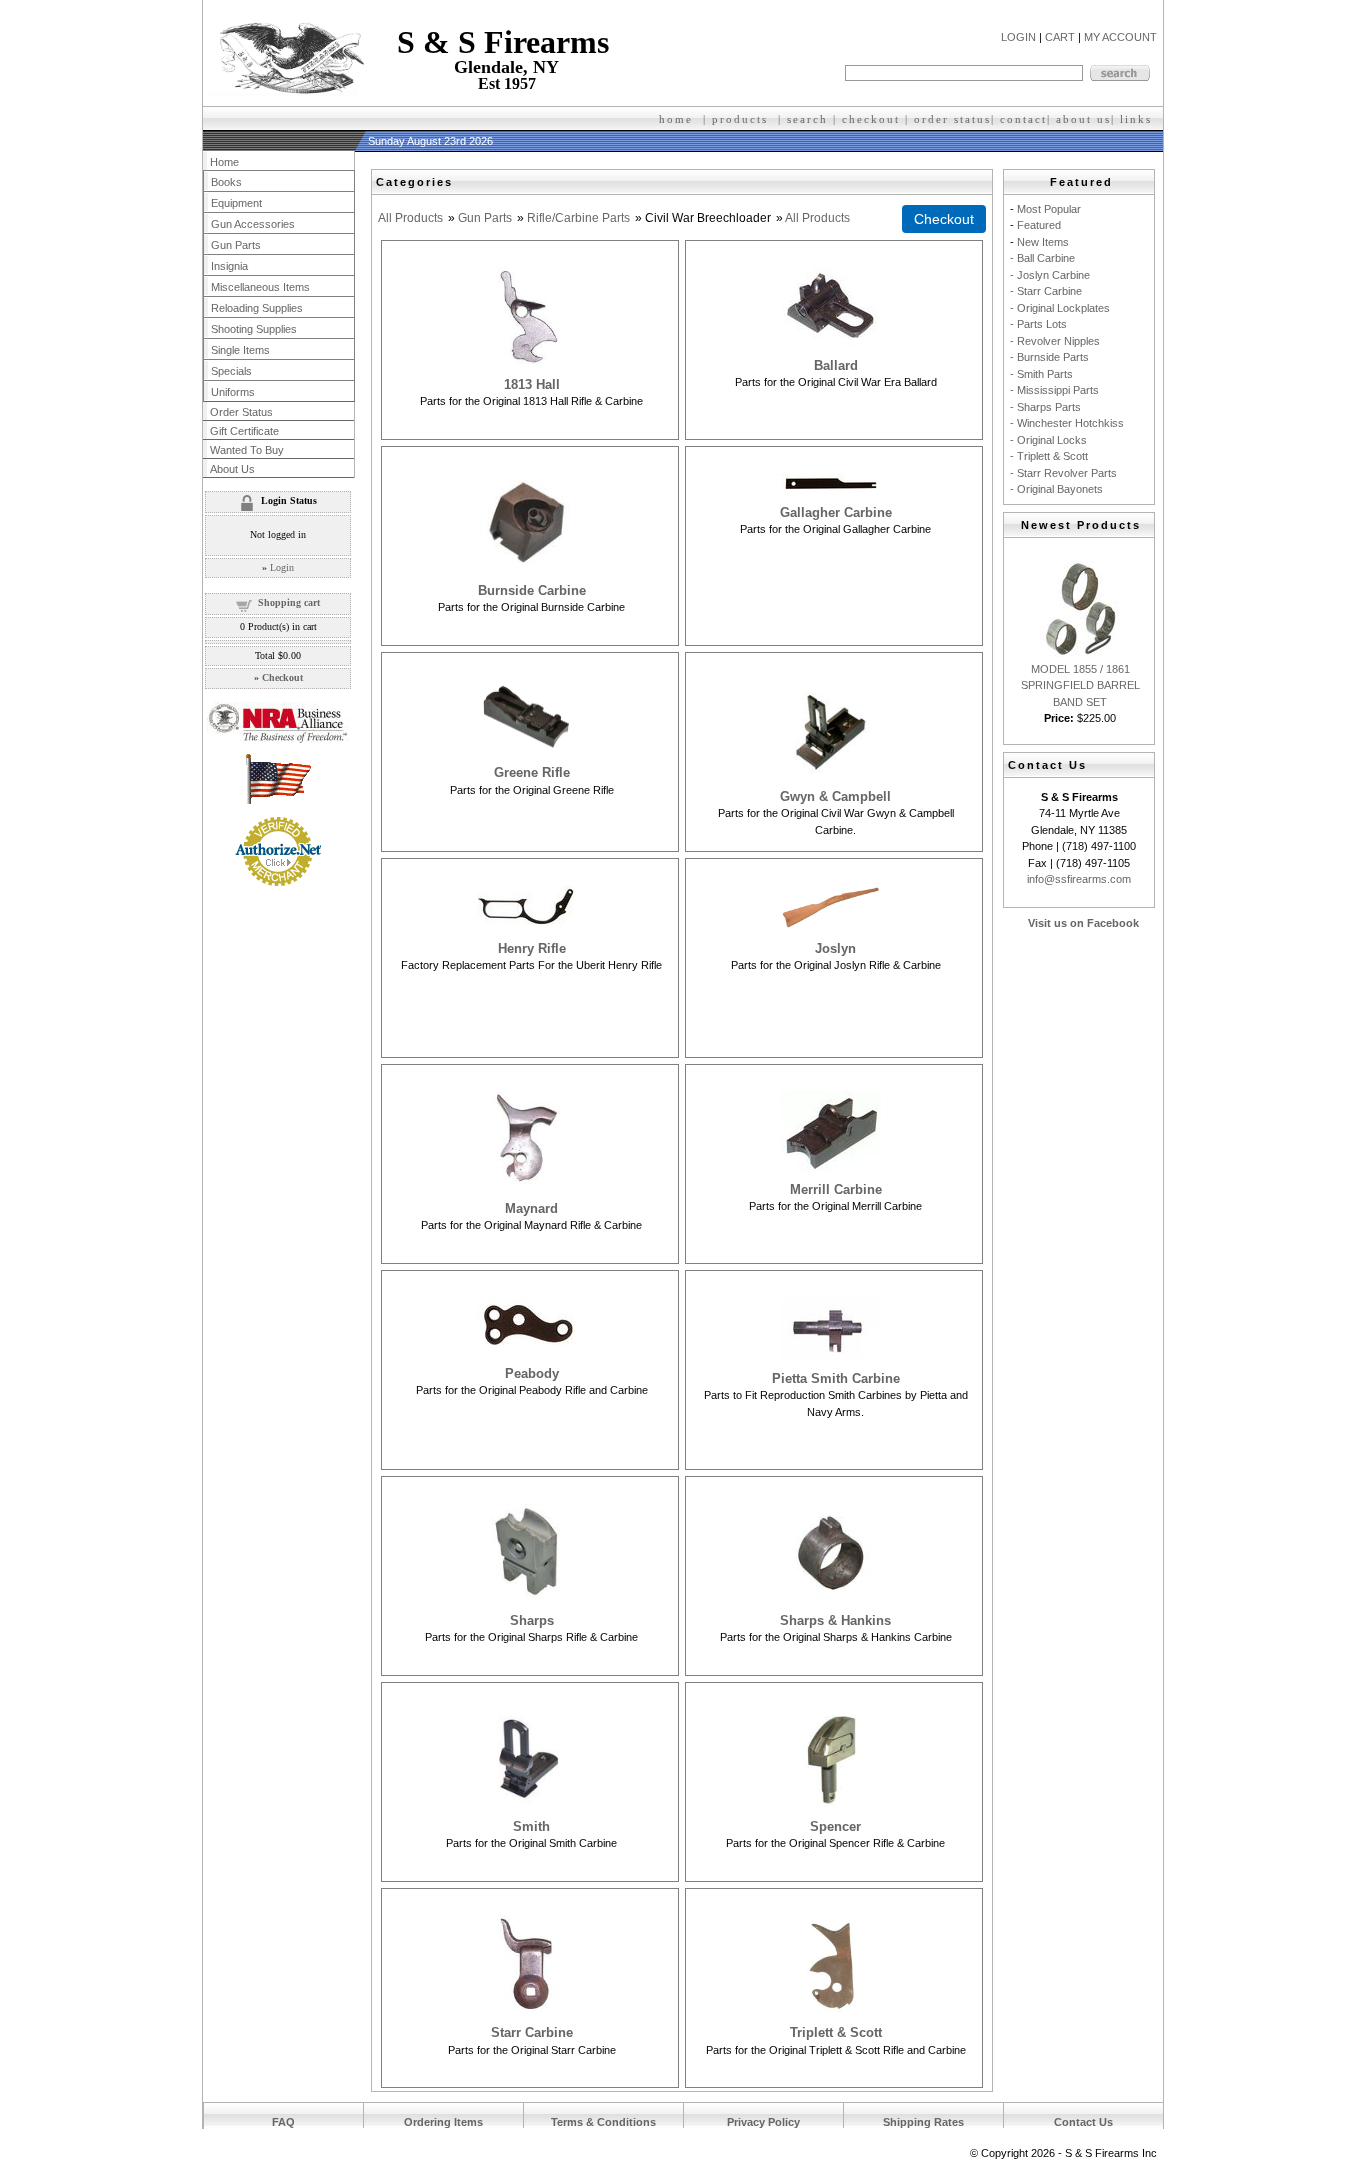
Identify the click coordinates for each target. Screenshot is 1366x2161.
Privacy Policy (763, 2122)
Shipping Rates (923, 2122)
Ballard (836, 365)
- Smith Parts (1041, 374)
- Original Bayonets (1056, 489)
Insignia (229, 266)
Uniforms (233, 392)
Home (224, 162)
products (740, 119)
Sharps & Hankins (835, 1620)
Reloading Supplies (257, 308)
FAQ (283, 2122)
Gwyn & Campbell (835, 796)
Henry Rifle (532, 948)
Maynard (531, 1208)
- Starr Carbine (1046, 291)
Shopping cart (289, 602)
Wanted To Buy (247, 450)
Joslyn (835, 948)
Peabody (532, 1373)
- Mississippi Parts (1054, 390)
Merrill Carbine (836, 1189)
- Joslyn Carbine (1050, 275)
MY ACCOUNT (1120, 37)
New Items (1043, 242)
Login (282, 567)
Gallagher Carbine (836, 512)
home (676, 119)
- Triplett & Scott (1049, 456)
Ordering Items (443, 2122)
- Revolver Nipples (1055, 341)
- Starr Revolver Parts (1063, 473)
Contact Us (1083, 2122)
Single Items (240, 350)
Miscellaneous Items (260, 287)
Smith (531, 1826)
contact (1023, 119)
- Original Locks (1048, 440)
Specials (231, 371)
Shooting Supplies (254, 329)
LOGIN (1018, 37)
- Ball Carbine (1042, 258)
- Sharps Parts (1045, 407)
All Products (410, 218)
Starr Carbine (532, 2032)
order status (952, 119)
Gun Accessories (253, 224)
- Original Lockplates (1060, 308)
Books (226, 182)
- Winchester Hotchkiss (1067, 423)
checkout (871, 119)
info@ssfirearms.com (1079, 879)
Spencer (835, 1826)
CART (1060, 37)
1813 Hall (532, 384)
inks (1138, 119)
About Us (232, 469)
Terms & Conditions (603, 2122)
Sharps (532, 1620)
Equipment (236, 203)
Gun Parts (485, 218)
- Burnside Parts (1049, 357)
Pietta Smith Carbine (836, 1378)
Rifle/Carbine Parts (578, 218)
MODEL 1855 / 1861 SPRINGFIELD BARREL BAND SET (1080, 685)
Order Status (241, 412)
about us (1083, 119)
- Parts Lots (1038, 324)
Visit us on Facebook (1083, 923)
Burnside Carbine (532, 590)
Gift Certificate (244, 431)
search (807, 119)
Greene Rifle (532, 772)
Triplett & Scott (836, 2032)
